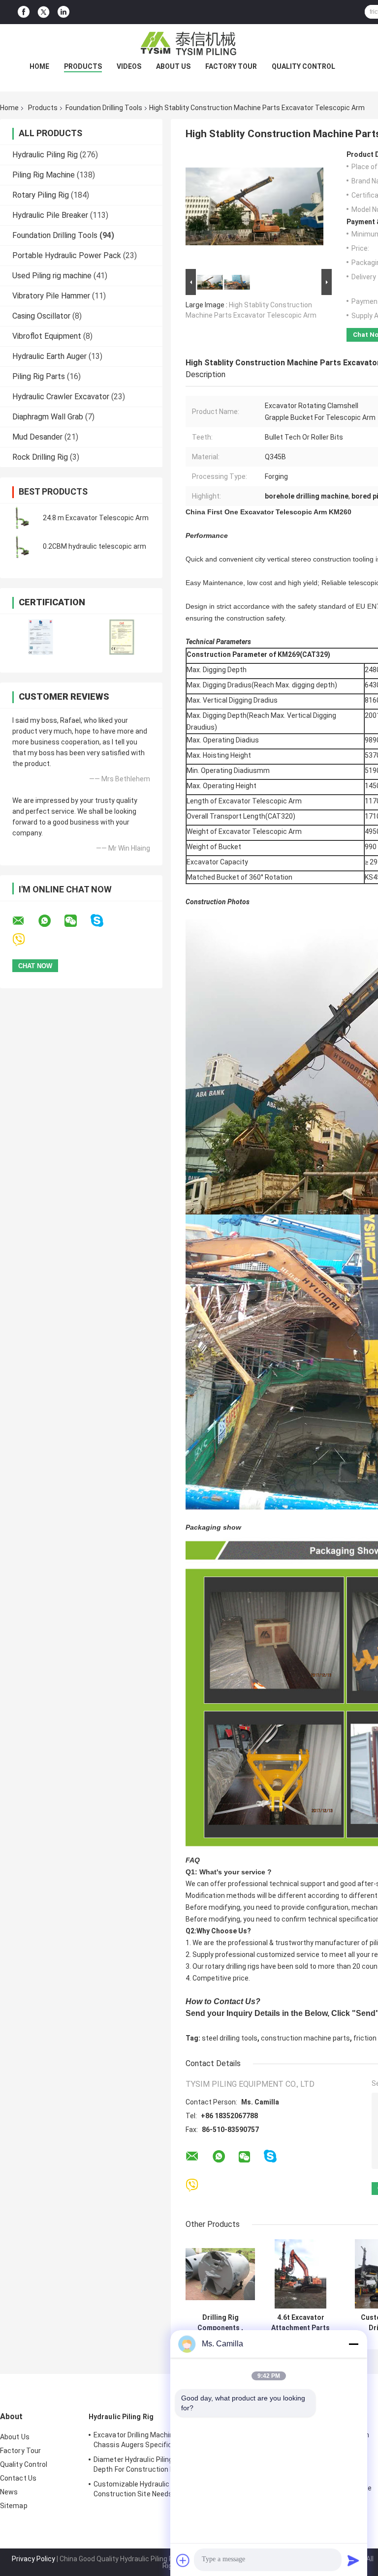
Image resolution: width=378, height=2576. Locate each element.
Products (83, 66)
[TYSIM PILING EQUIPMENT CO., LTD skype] (103, 921)
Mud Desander (37, 437)
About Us (173, 66)
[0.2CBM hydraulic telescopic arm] (22, 546)
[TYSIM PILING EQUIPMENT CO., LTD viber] (25, 940)
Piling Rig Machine (44, 175)
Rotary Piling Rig (41, 195)
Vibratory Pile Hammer (51, 296)
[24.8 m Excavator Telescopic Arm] (22, 518)
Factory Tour (231, 66)
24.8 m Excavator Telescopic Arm (96, 518)
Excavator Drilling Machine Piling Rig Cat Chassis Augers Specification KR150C (157, 2440)
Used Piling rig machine (52, 276)
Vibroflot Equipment (47, 336)
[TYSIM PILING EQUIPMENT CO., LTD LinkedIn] (63, 12)
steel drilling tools (230, 2038)
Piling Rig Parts (39, 376)
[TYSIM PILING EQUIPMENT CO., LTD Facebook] (24, 12)
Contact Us (18, 2478)
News (9, 2492)
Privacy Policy (33, 2559)
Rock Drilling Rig (40, 457)
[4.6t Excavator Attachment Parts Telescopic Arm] (300, 2274)
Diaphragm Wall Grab (48, 417)
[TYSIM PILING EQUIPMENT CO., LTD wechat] (77, 921)
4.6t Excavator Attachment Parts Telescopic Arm (300, 2323)
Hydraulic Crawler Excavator (61, 397)
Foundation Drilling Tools (104, 108)
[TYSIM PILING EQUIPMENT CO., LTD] (189, 44)
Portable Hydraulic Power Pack (67, 255)
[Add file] (183, 2560)
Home (39, 66)
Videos (129, 66)
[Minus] (353, 2344)
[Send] (353, 2560)
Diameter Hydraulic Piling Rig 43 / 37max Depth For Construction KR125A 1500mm (159, 2464)
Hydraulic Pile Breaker (50, 215)
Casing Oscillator (41, 316)
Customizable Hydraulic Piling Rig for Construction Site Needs (152, 2489)
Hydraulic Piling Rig (45, 155)
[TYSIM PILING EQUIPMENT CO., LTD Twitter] (44, 12)
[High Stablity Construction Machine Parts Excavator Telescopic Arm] (254, 208)
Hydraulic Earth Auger (49, 356)
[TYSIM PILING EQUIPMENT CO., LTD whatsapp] (51, 921)
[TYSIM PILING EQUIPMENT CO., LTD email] (25, 921)
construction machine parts (305, 2038)
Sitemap (14, 2506)
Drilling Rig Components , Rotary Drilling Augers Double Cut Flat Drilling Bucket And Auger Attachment (220, 2323)
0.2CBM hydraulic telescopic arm (94, 546)
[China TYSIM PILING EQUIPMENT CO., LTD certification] (41, 637)
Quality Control (303, 66)
